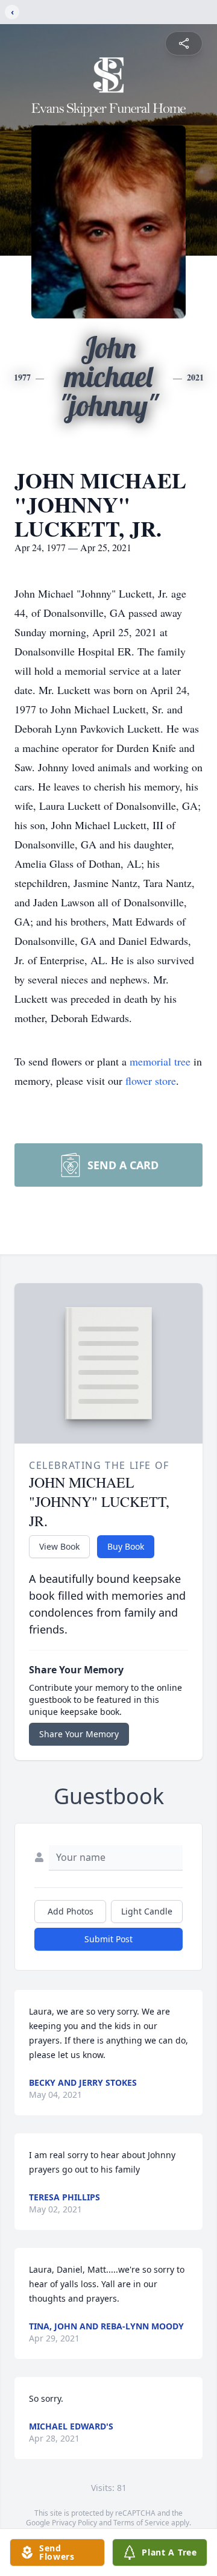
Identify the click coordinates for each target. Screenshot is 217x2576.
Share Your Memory (79, 1734)
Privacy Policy (74, 2523)
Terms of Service (141, 2523)
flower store (151, 1081)
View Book (59, 1546)
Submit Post (108, 1939)
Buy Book (126, 1546)
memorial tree (160, 1061)
